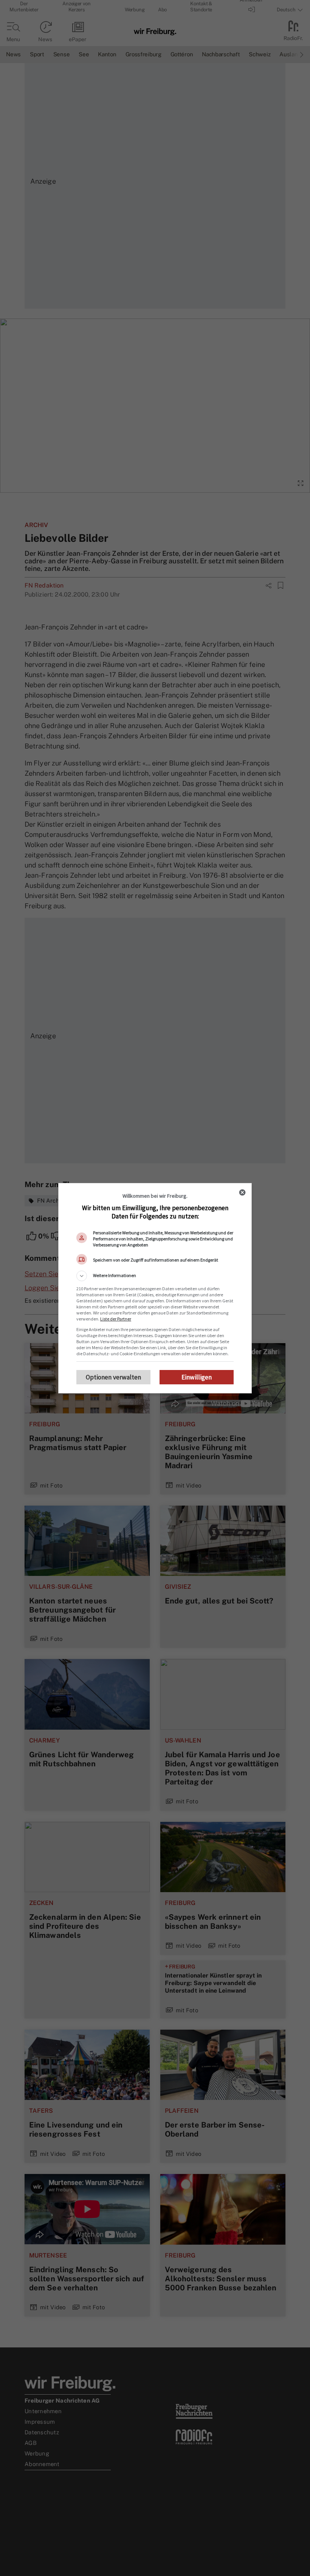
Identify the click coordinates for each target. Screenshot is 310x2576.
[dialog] (155, 1288)
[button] (155, 1276)
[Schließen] (242, 1192)
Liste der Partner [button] (116, 1319)
